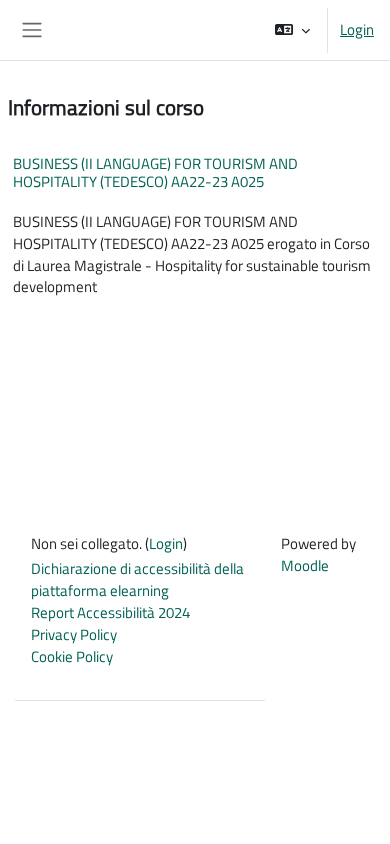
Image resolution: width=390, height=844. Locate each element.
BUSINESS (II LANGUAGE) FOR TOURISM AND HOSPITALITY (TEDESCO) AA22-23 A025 (155, 172)
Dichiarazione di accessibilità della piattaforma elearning (137, 579)
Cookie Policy (72, 656)
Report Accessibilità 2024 (110, 612)
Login (357, 30)
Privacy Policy (74, 634)
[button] (292, 30)
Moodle (305, 565)
